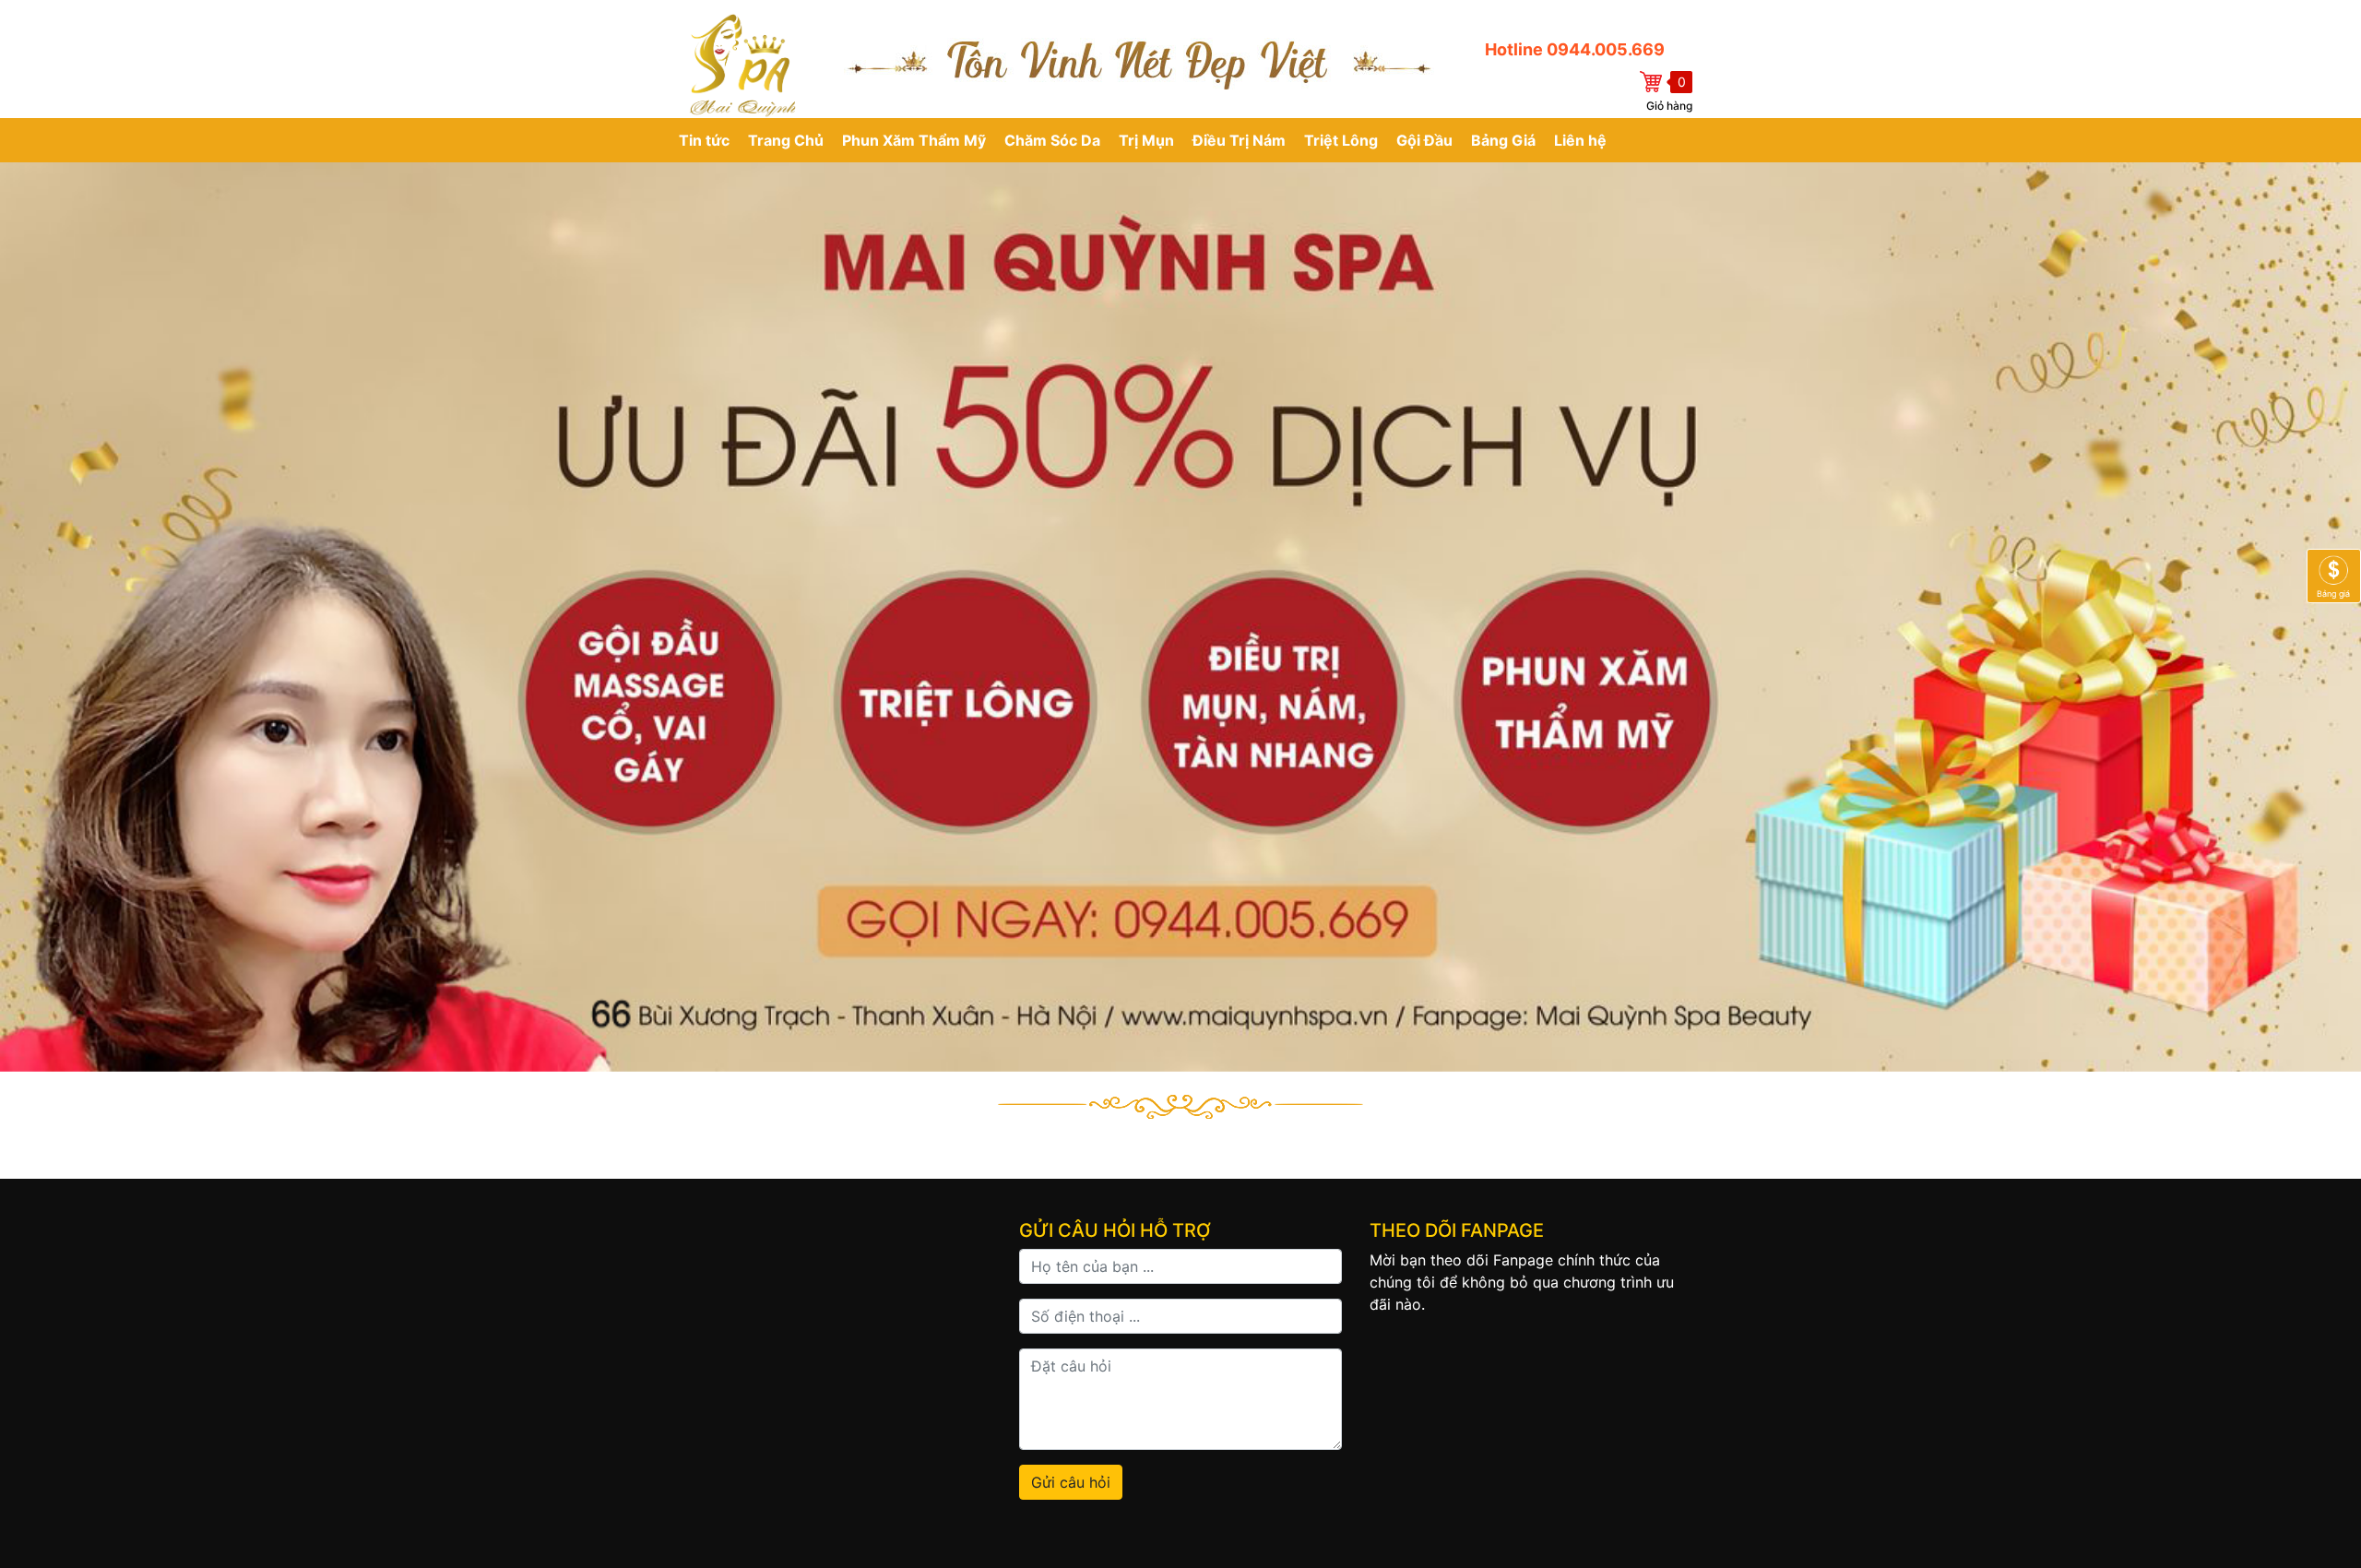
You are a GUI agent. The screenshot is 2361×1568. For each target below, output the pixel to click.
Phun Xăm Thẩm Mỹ (914, 140)
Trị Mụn (1146, 140)
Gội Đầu (1424, 140)
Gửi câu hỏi (1071, 1482)
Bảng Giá (1503, 140)
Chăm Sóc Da (1052, 140)
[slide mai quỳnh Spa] (1180, 617)
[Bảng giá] (2334, 575)
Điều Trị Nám (1239, 140)
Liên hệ (1580, 140)
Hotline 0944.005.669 (1575, 49)
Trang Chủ (786, 140)
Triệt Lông (1341, 140)
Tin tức (704, 140)
